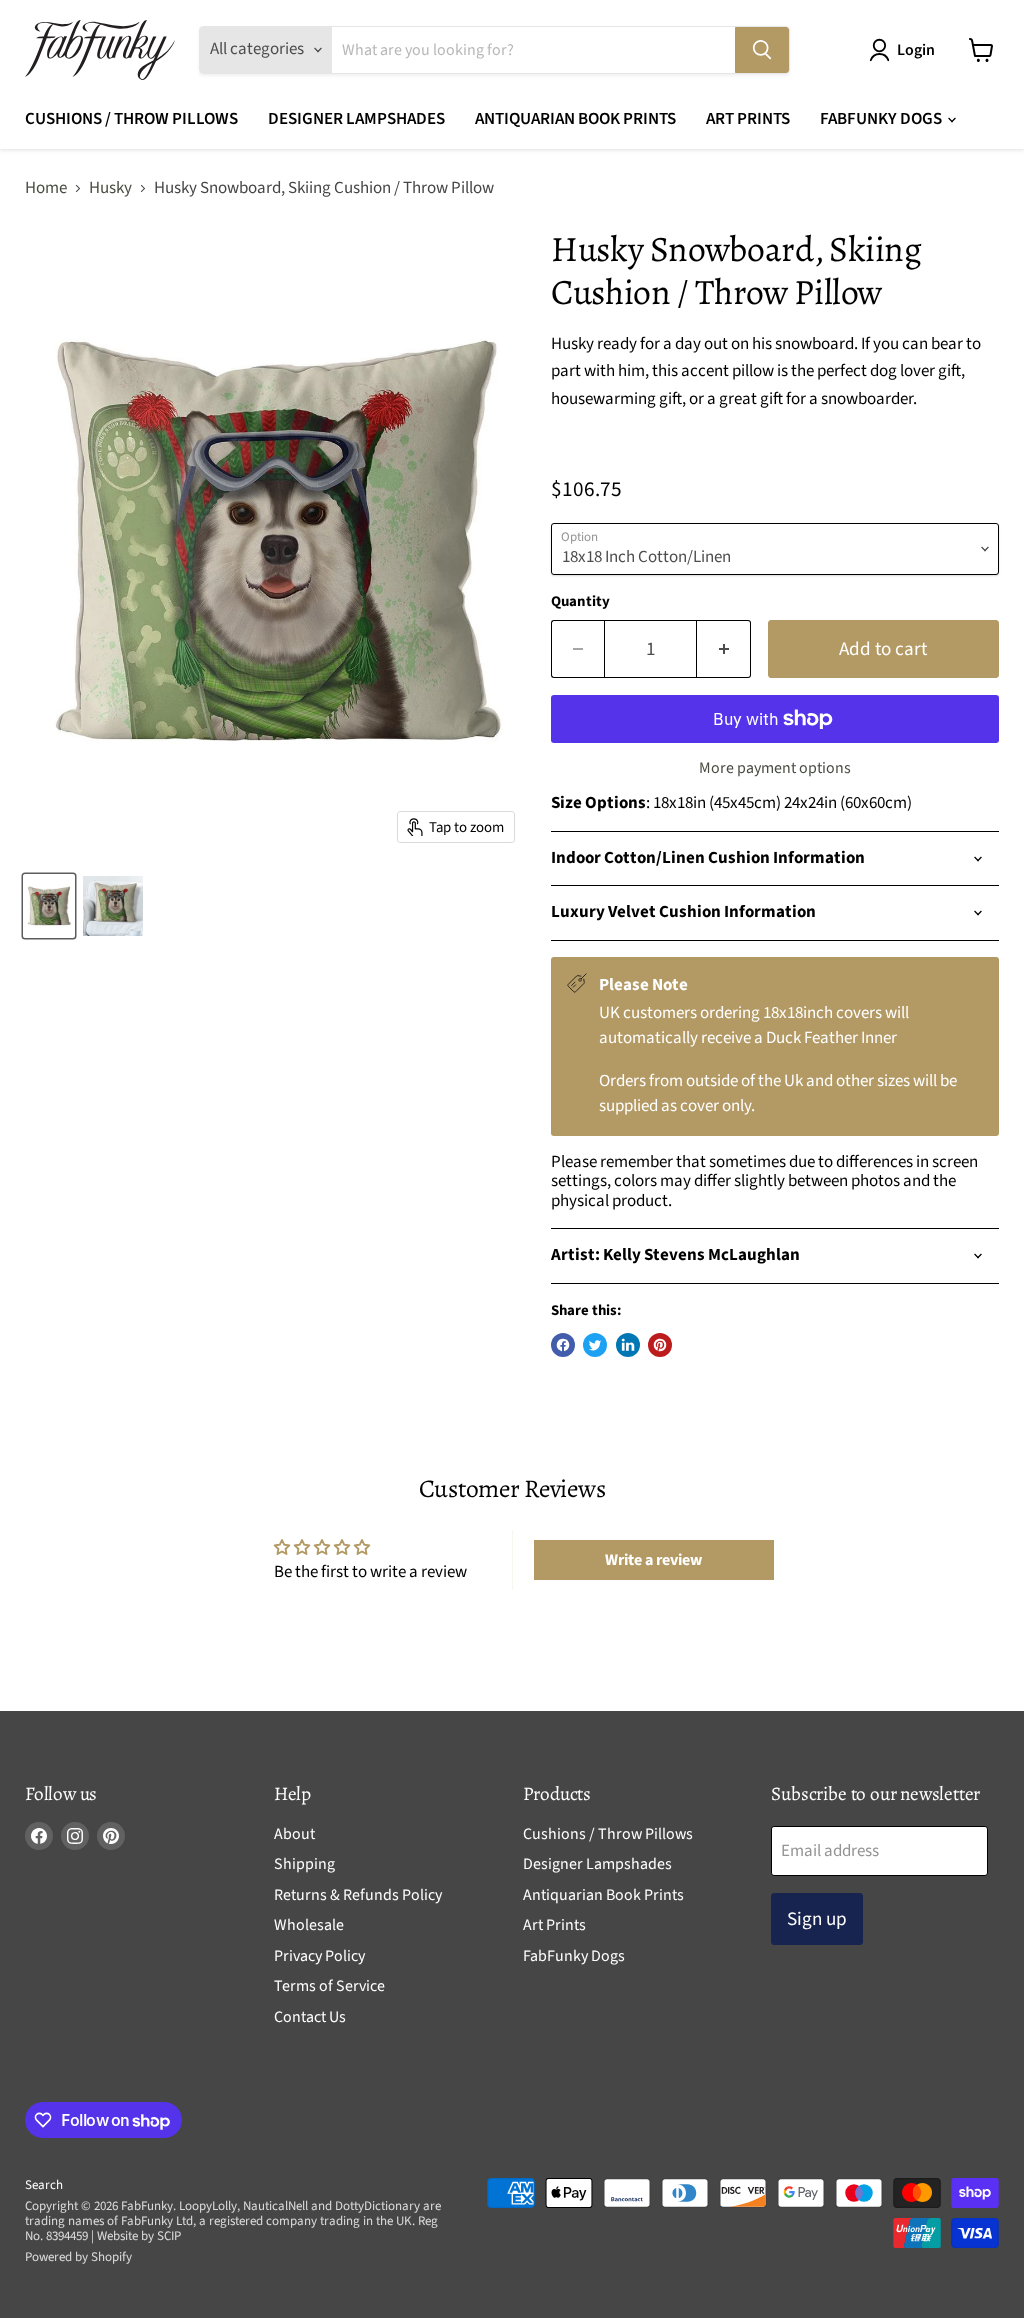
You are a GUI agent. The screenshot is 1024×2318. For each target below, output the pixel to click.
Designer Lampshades (356, 119)
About (294, 1834)
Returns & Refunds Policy (358, 1895)
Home (46, 189)
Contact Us (310, 2017)
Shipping (304, 1864)
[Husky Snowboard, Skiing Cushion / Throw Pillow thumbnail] (49, 906)
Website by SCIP (139, 2236)
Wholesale (309, 1925)
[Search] (762, 50)
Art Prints (748, 119)
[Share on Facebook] (563, 1345)
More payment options (775, 768)
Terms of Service (329, 1986)
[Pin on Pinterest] (660, 1345)
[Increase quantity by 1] (724, 649)
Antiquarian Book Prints (575, 119)
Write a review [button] (653, 1560)
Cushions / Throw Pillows (131, 119)
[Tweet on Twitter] (595, 1345)
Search (44, 2185)
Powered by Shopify (78, 2257)
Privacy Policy (319, 1956)
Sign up (817, 1919)
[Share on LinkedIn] (628, 1345)
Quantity (580, 601)
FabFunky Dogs (882, 119)
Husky (110, 189)
